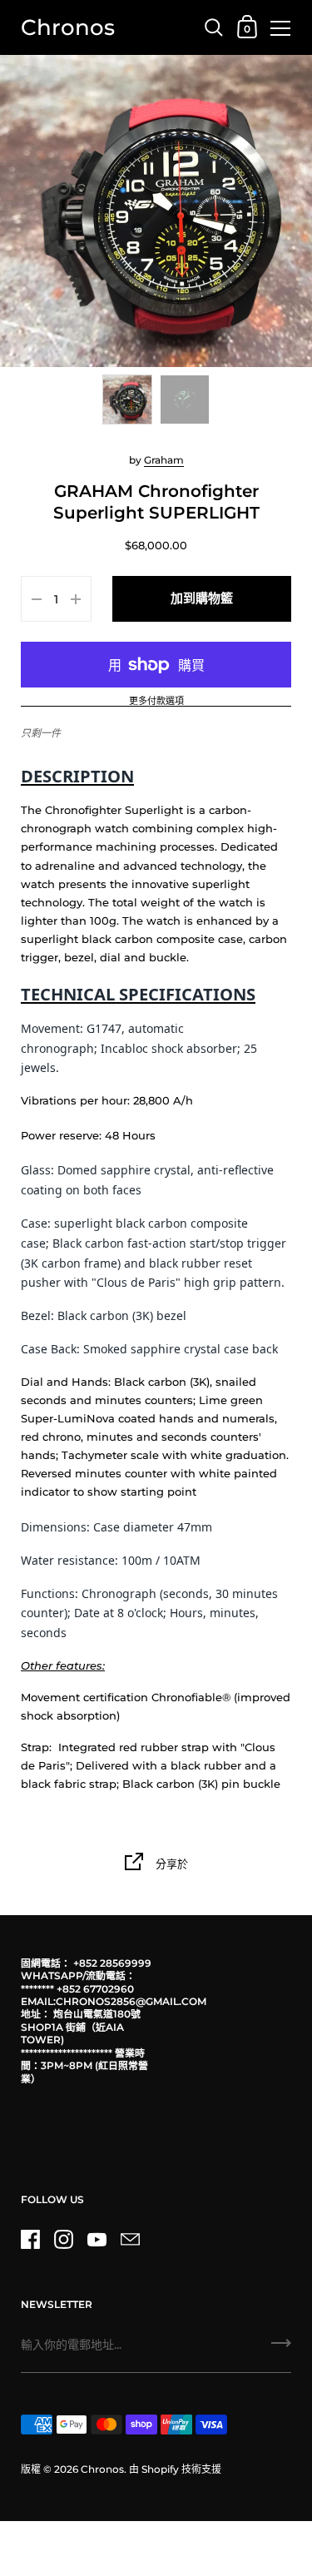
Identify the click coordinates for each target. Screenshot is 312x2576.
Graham (164, 460)
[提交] (281, 2349)
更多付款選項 (156, 702)
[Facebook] (30, 2240)
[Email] (130, 2240)
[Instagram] (63, 2240)
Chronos (68, 27)
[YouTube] (97, 2240)
